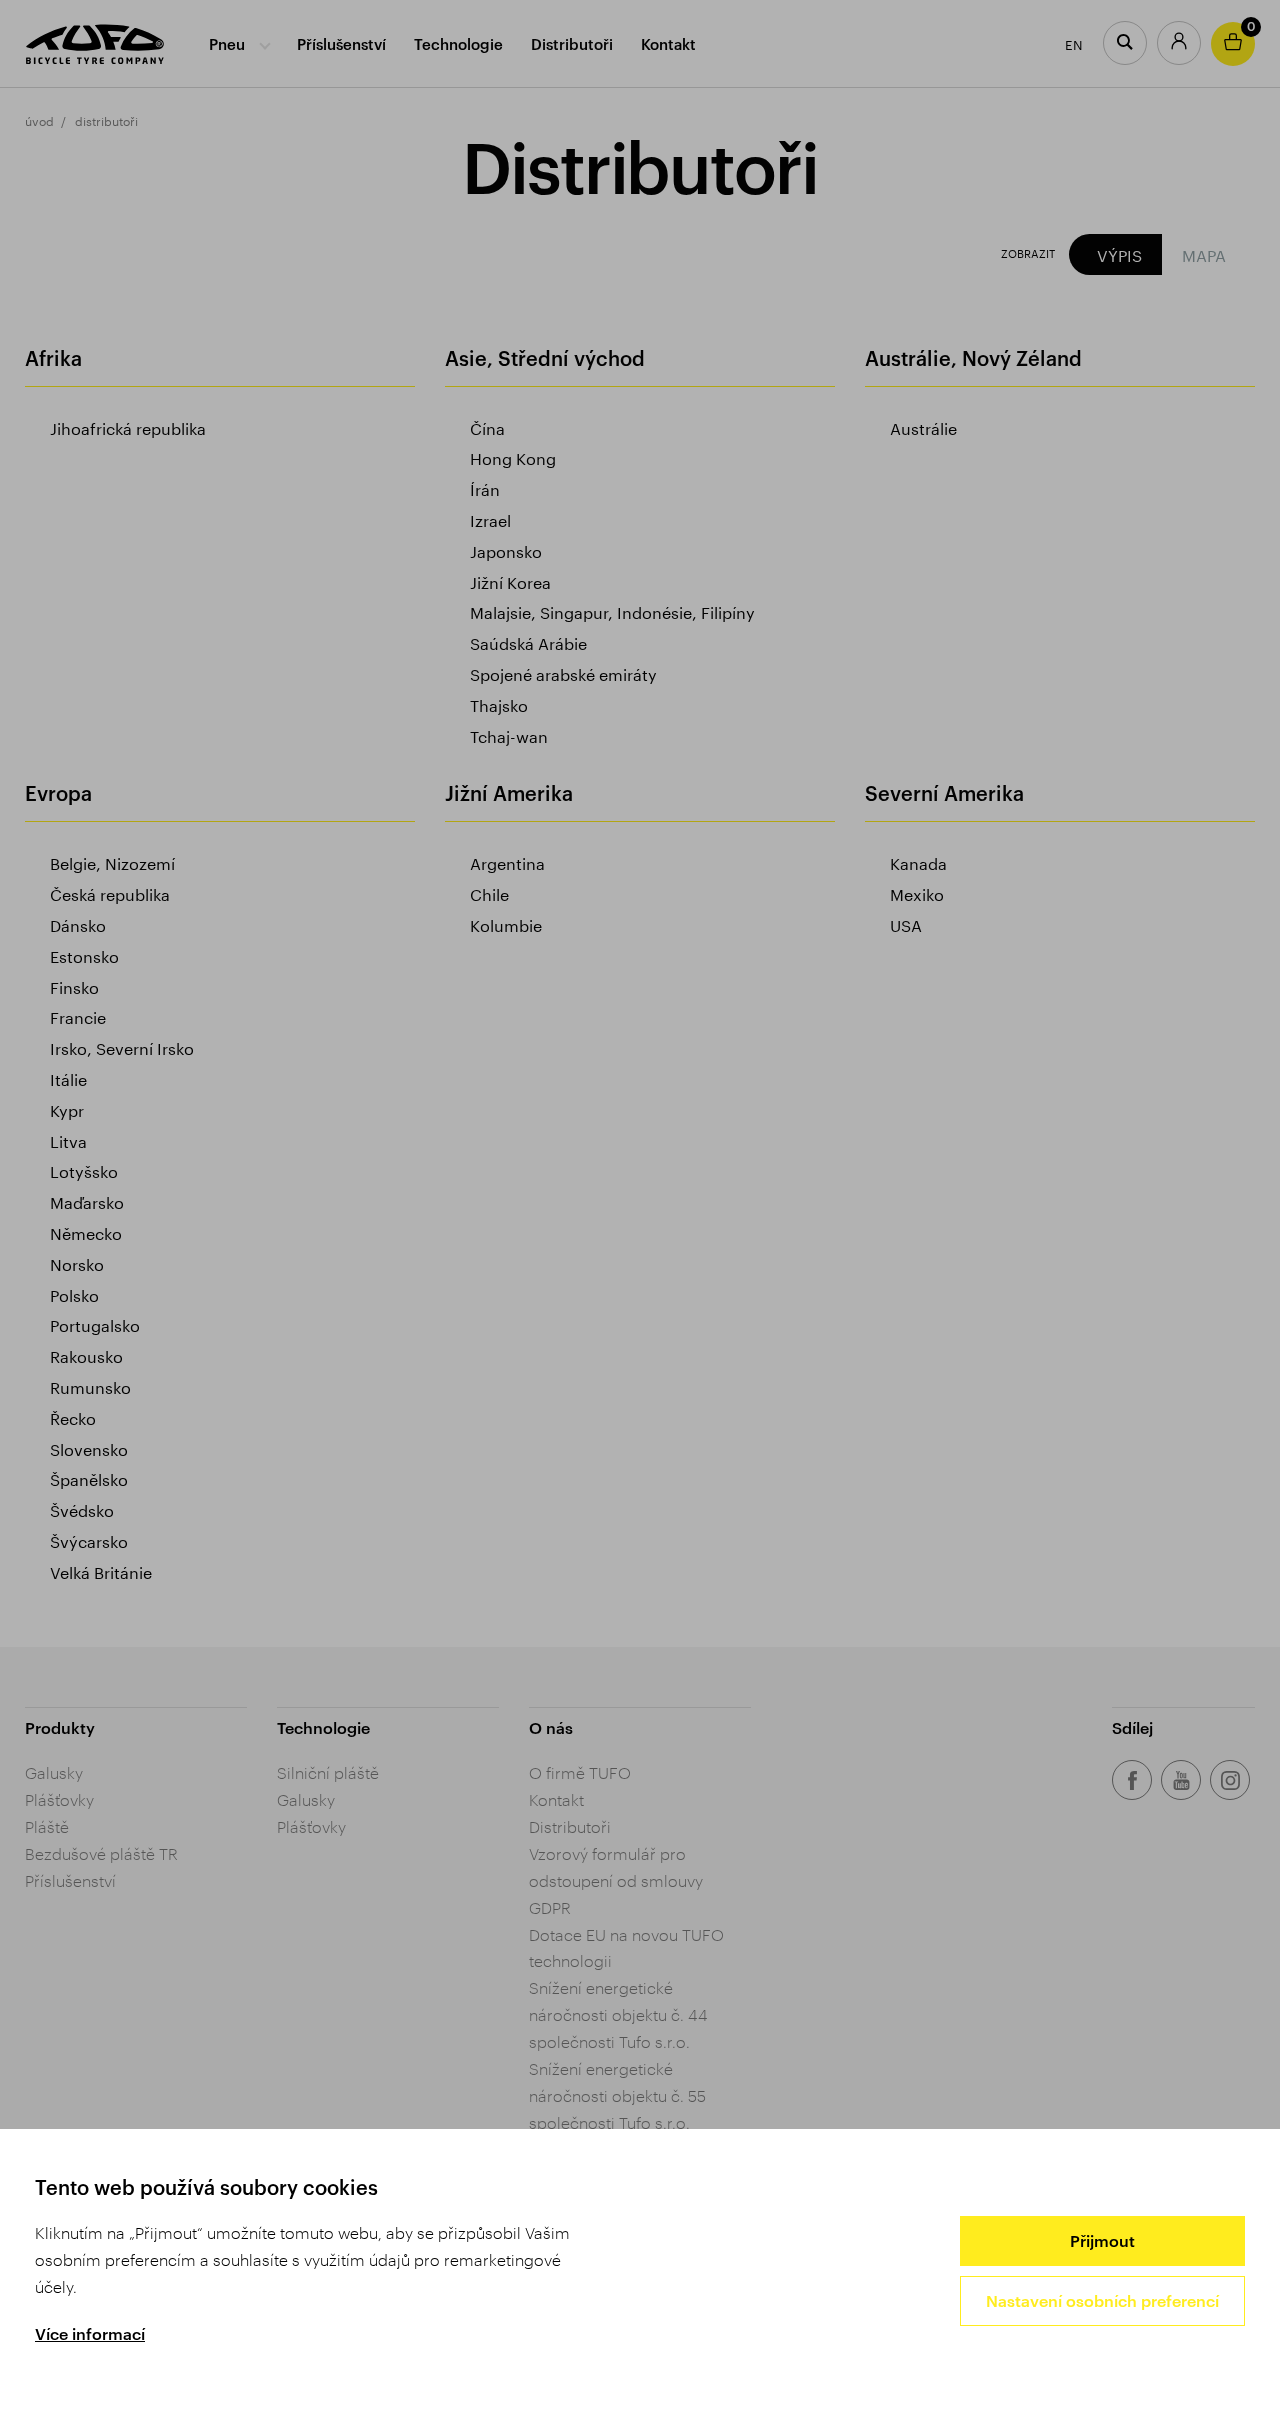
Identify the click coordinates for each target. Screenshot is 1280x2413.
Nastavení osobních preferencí (1102, 2300)
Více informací (90, 2333)
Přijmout (1102, 2240)
